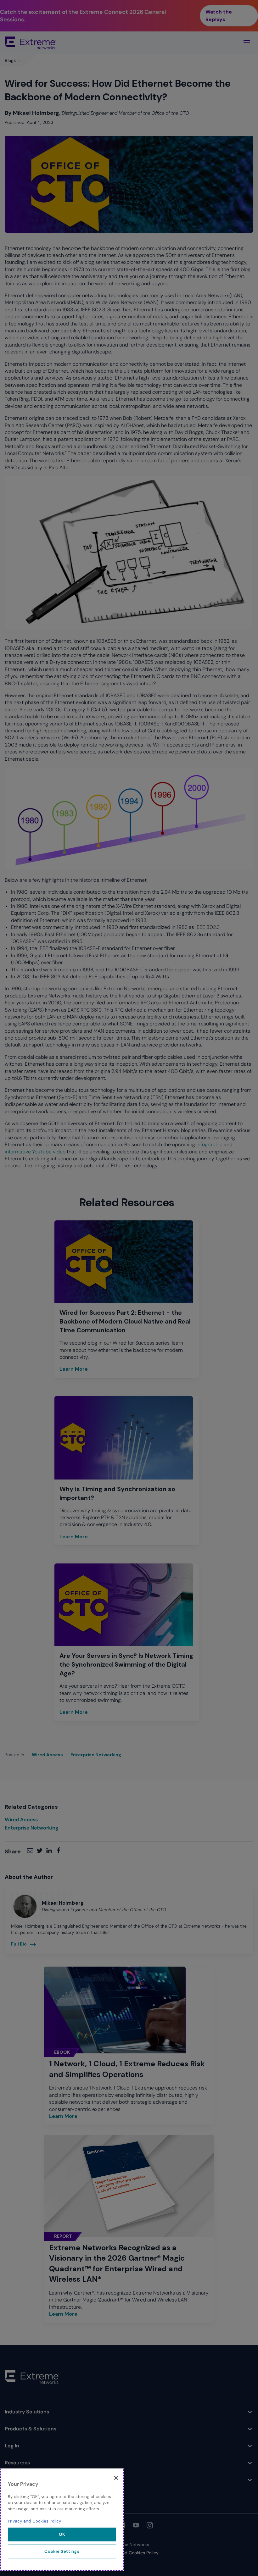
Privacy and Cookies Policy (34, 2521)
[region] (62, 2520)
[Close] (116, 2478)
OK (62, 2534)
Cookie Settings (62, 2551)
